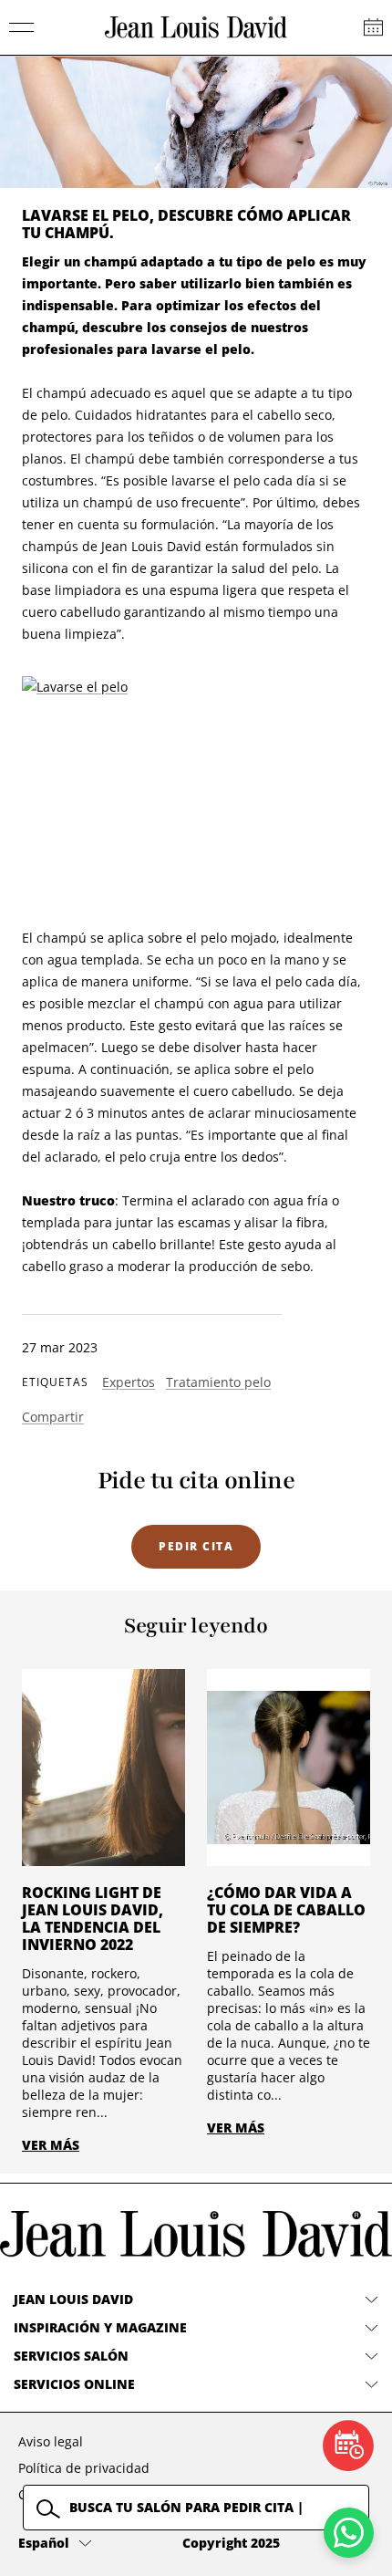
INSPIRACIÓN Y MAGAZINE (100, 2327)
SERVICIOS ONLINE (74, 2384)
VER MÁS (51, 2145)
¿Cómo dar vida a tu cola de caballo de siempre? (286, 1910)
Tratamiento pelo (218, 1382)
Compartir (53, 1417)
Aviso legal (51, 2441)
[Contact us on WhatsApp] (349, 2533)
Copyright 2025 (231, 2543)
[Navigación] (22, 27)
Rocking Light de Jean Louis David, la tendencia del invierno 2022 (93, 1919)
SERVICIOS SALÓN (71, 2356)
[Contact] (373, 27)
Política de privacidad (84, 2468)
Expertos (129, 1382)
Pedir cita (196, 1546)
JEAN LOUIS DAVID (73, 2299)
